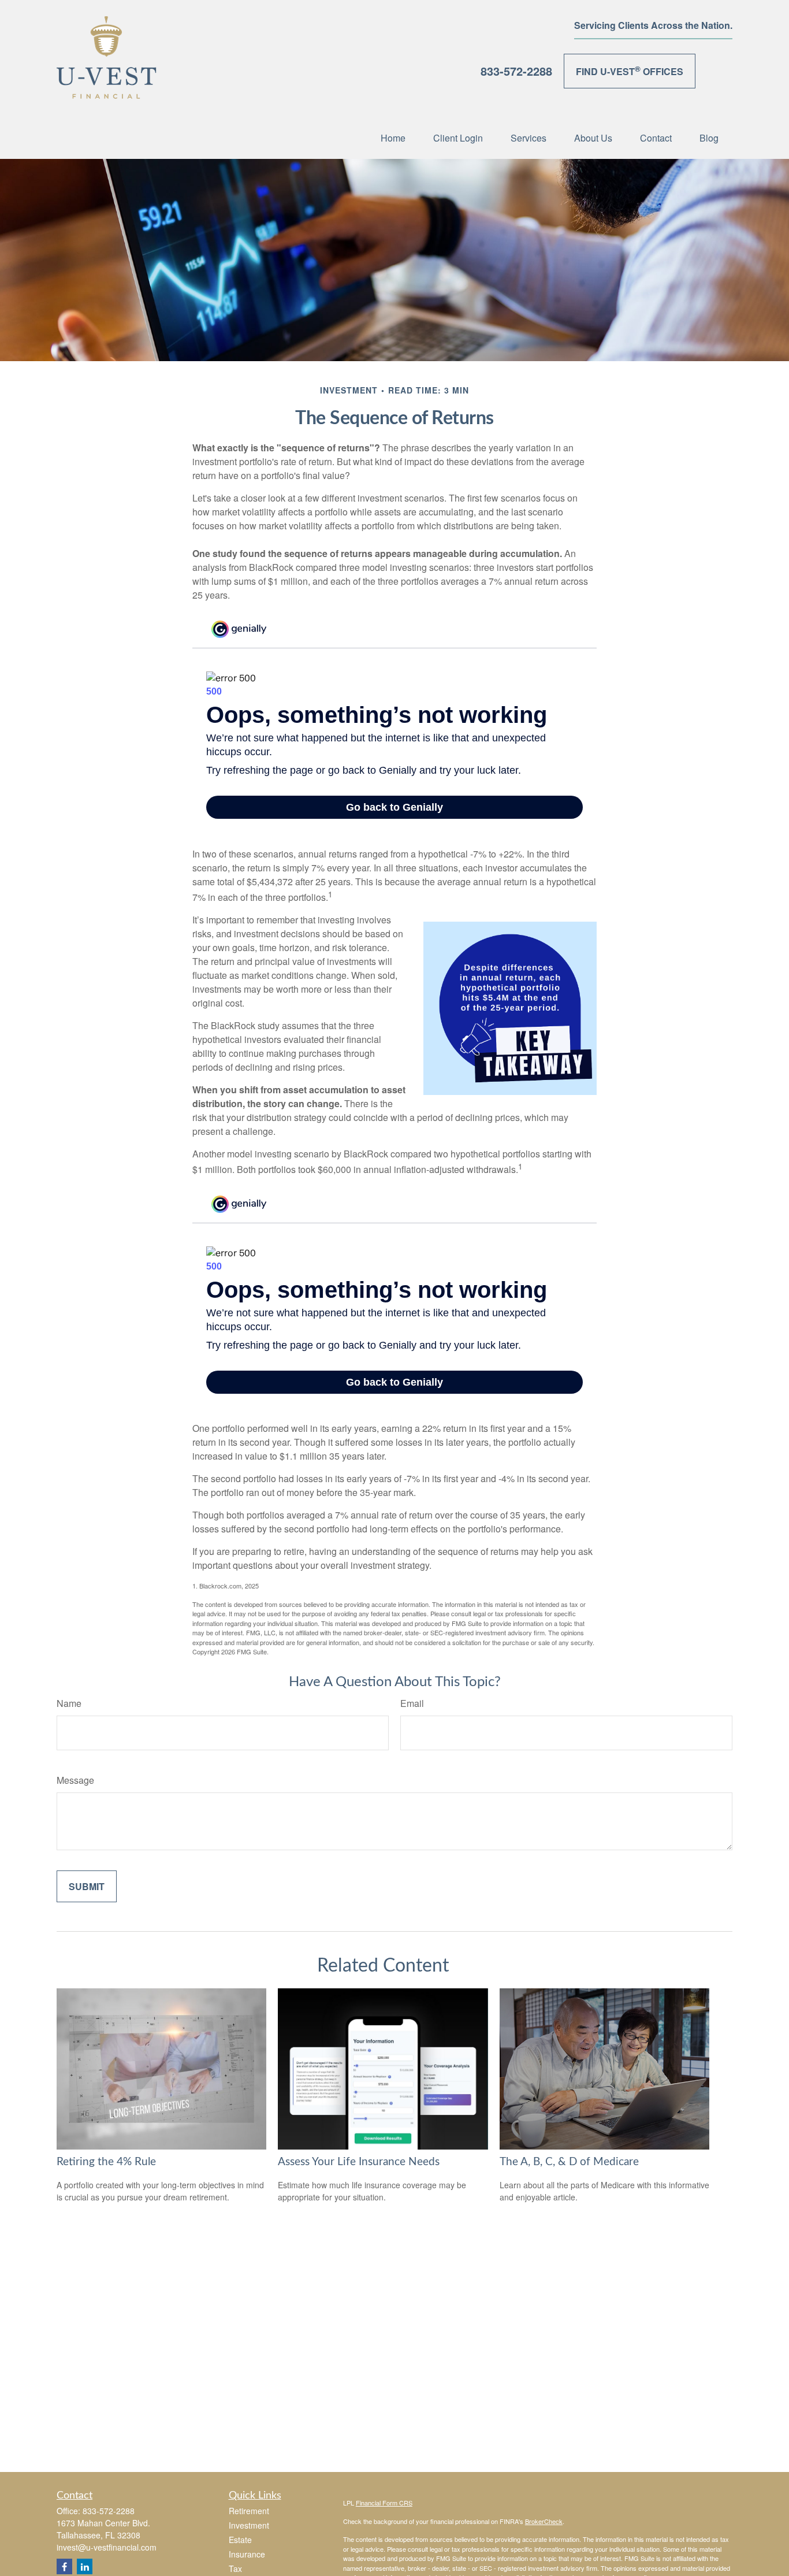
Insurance (247, 2554)
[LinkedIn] (85, 2566)
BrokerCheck (544, 2521)
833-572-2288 (516, 71)
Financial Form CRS (384, 2503)
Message (75, 1780)
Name (69, 1703)
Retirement (249, 2511)
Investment (249, 2525)
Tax (235, 2568)
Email (412, 1703)
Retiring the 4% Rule (106, 2162)
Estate (240, 2540)
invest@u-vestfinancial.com (107, 2547)
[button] (393, 137)
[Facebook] (64, 2566)
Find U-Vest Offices (630, 70)
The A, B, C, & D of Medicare (569, 2162)
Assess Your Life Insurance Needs (359, 2162)
